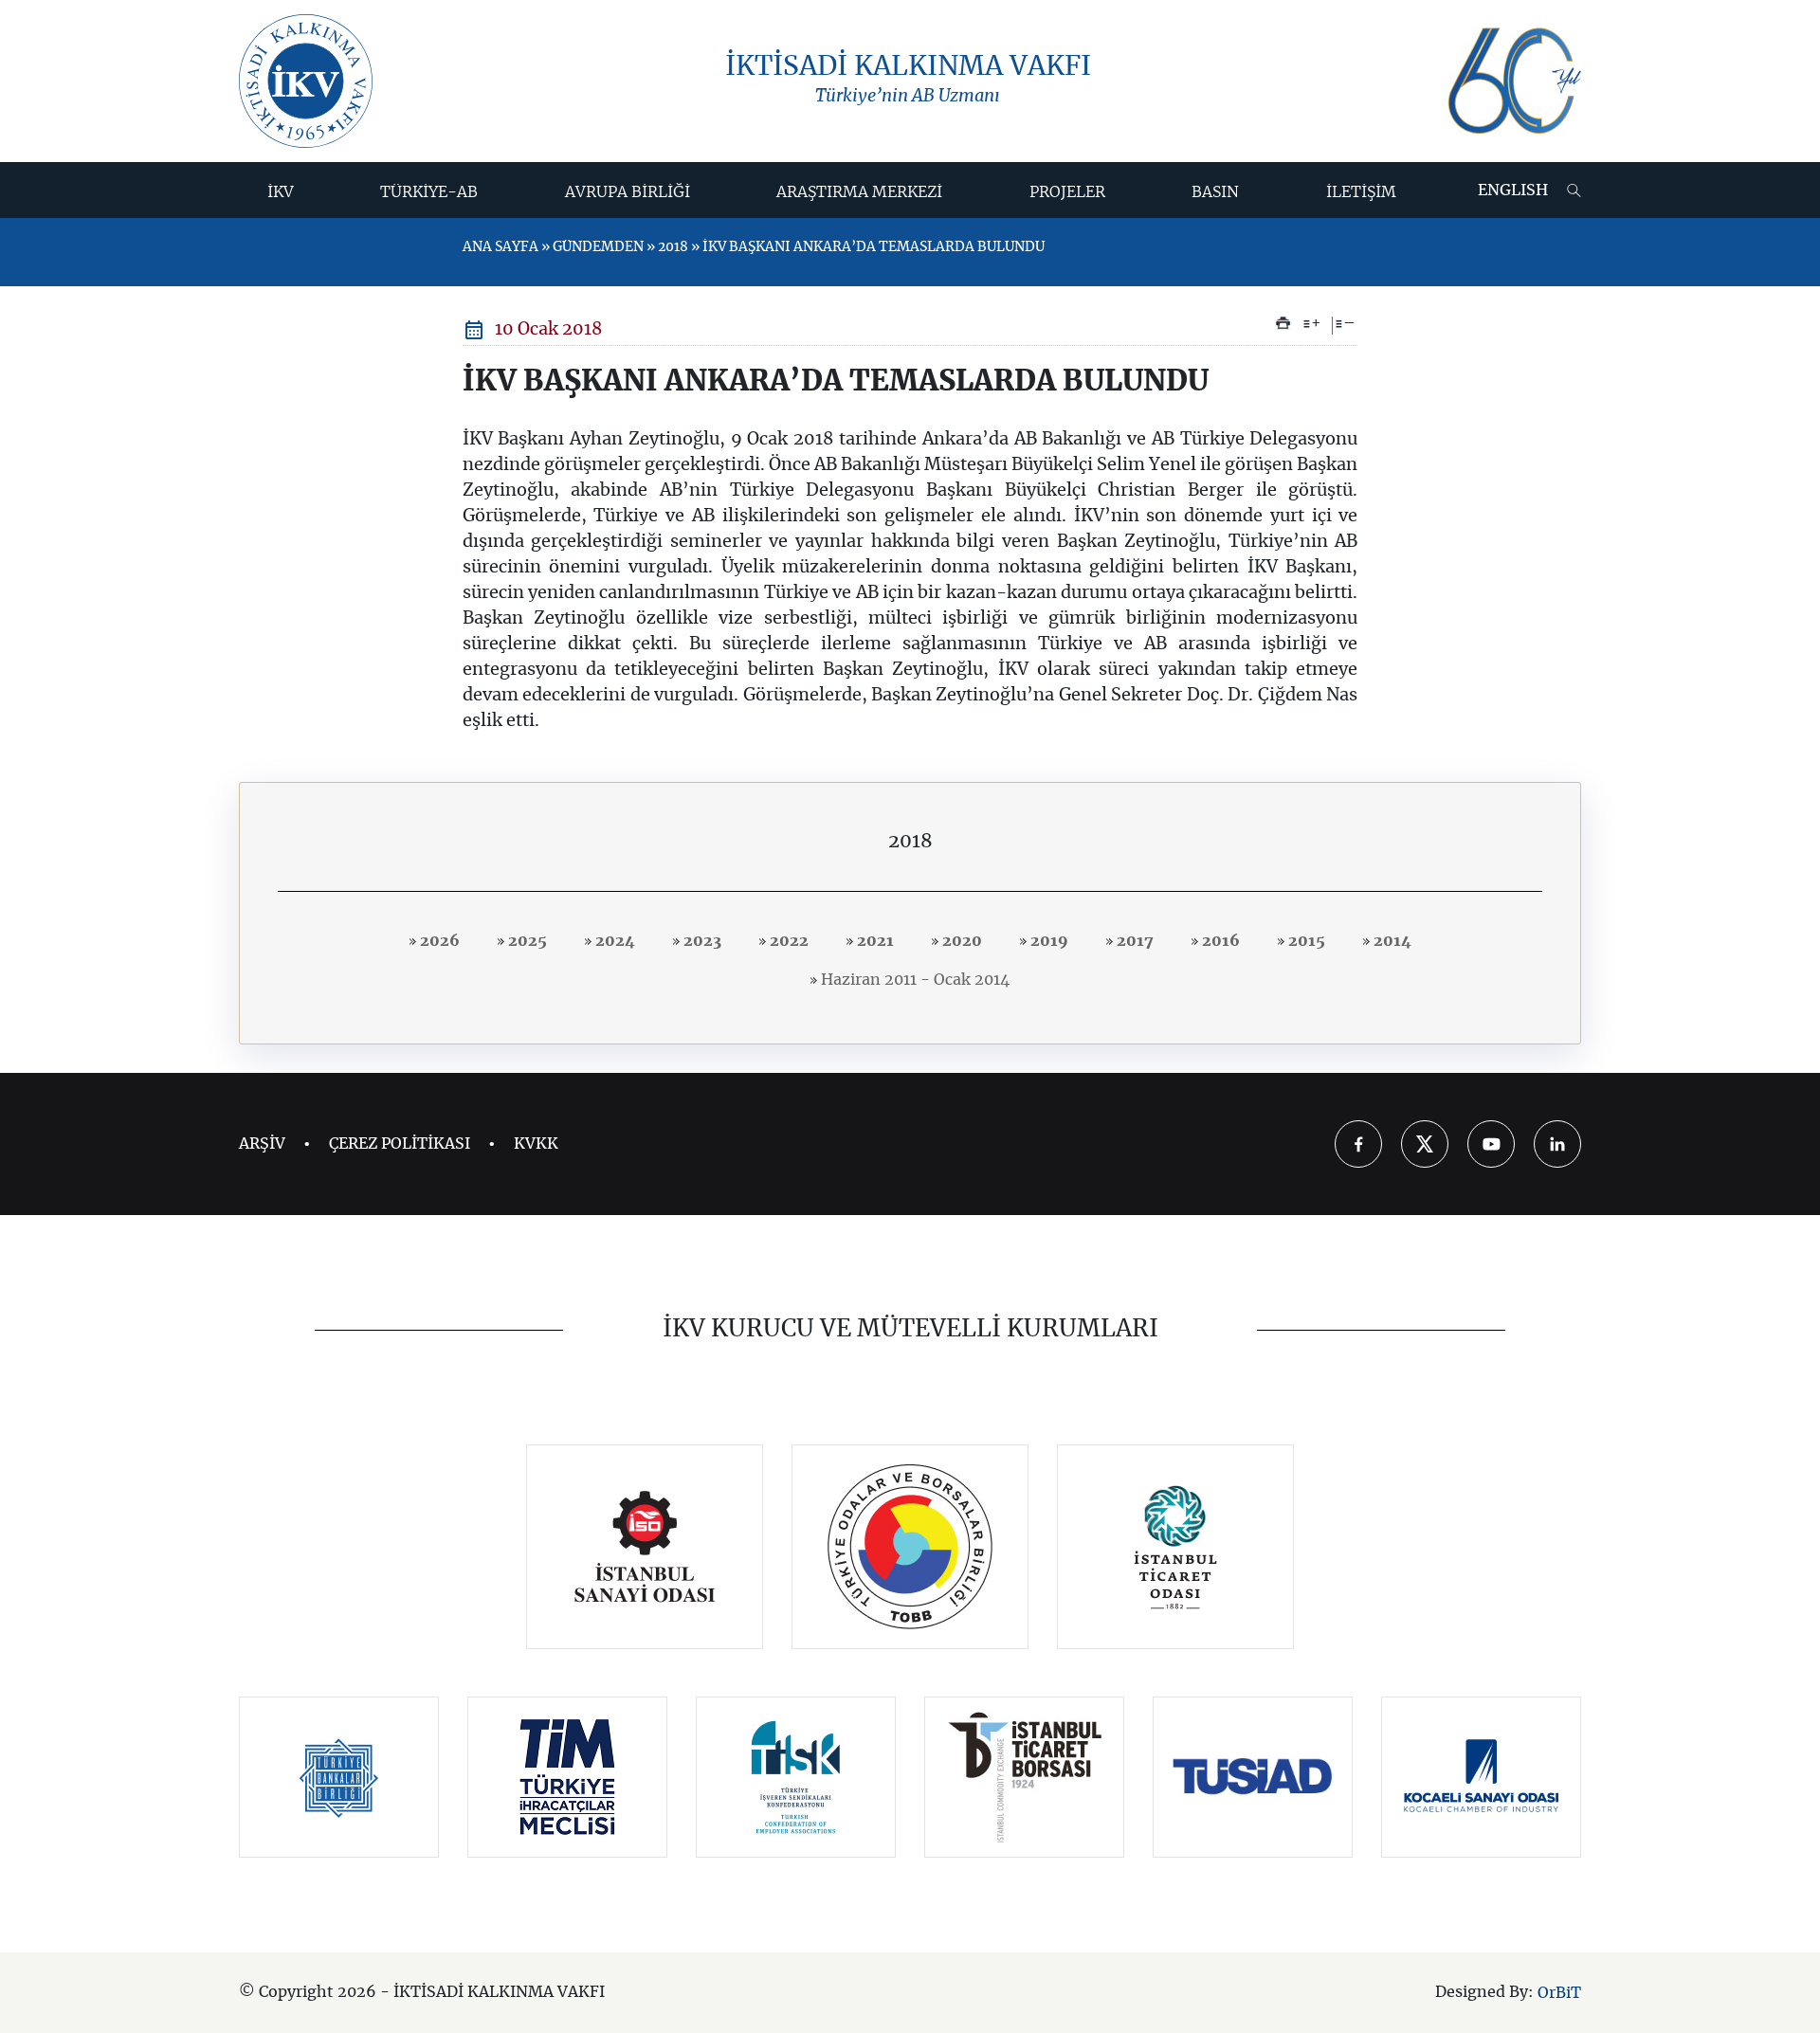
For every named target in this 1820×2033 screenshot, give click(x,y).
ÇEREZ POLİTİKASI (400, 1144)
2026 (438, 941)
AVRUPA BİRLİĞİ (628, 192)
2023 (701, 941)
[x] (1425, 1144)
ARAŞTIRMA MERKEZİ (859, 192)
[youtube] (1491, 1144)
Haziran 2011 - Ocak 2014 (913, 980)
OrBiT (1559, 1993)
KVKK (536, 1144)
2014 (1391, 941)
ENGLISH (1513, 191)
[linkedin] (1557, 1144)
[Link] (645, 1547)
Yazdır (1283, 323)
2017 (1133, 941)
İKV (281, 192)
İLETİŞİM (1361, 192)
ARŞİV (262, 1144)
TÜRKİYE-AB (429, 192)
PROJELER (1067, 192)
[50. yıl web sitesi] (1512, 81)
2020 (960, 941)
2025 (526, 941)
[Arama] (1574, 191)
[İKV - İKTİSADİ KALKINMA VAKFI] (306, 81)
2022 (787, 941)
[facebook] (1358, 1144)
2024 (613, 941)
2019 (1047, 941)
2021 (874, 941)
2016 (1219, 941)
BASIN (1215, 192)
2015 (1305, 941)
